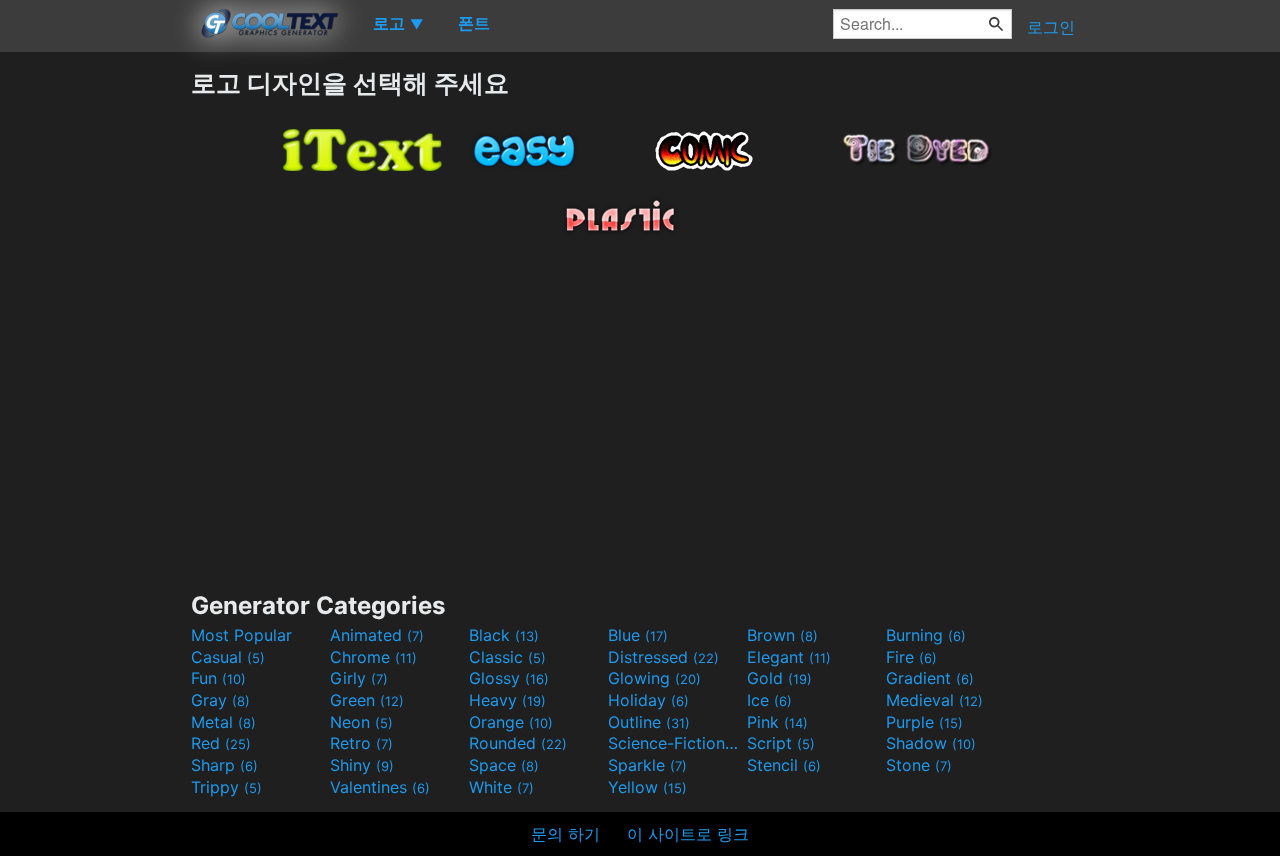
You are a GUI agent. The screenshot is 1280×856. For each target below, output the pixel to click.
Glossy (509, 678)
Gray (220, 700)
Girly (359, 678)
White (501, 787)
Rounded (518, 743)
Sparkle (647, 765)
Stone (919, 765)
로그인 (1051, 27)
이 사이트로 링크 (688, 834)
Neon (361, 722)
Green (367, 700)
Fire (911, 657)
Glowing (654, 678)
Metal (223, 722)
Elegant (789, 657)
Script (781, 743)
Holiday (648, 700)
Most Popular (241, 635)
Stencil (784, 765)
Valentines (380, 787)
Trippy (226, 787)
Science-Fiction (675, 743)
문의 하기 (565, 834)
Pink (777, 722)
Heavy (507, 700)
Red (221, 743)
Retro (361, 743)
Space (504, 765)
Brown (782, 635)
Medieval (934, 700)
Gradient (930, 678)
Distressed (663, 657)
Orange (511, 722)
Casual (228, 657)
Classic (507, 657)
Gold (779, 678)
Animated (377, 635)
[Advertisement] (95, 367)
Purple (924, 722)
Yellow (647, 787)
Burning (926, 635)
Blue (638, 635)
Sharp (224, 765)
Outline (649, 722)
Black (504, 635)
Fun (218, 678)
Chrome (373, 657)
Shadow (931, 743)
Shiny (362, 765)
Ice (769, 700)
